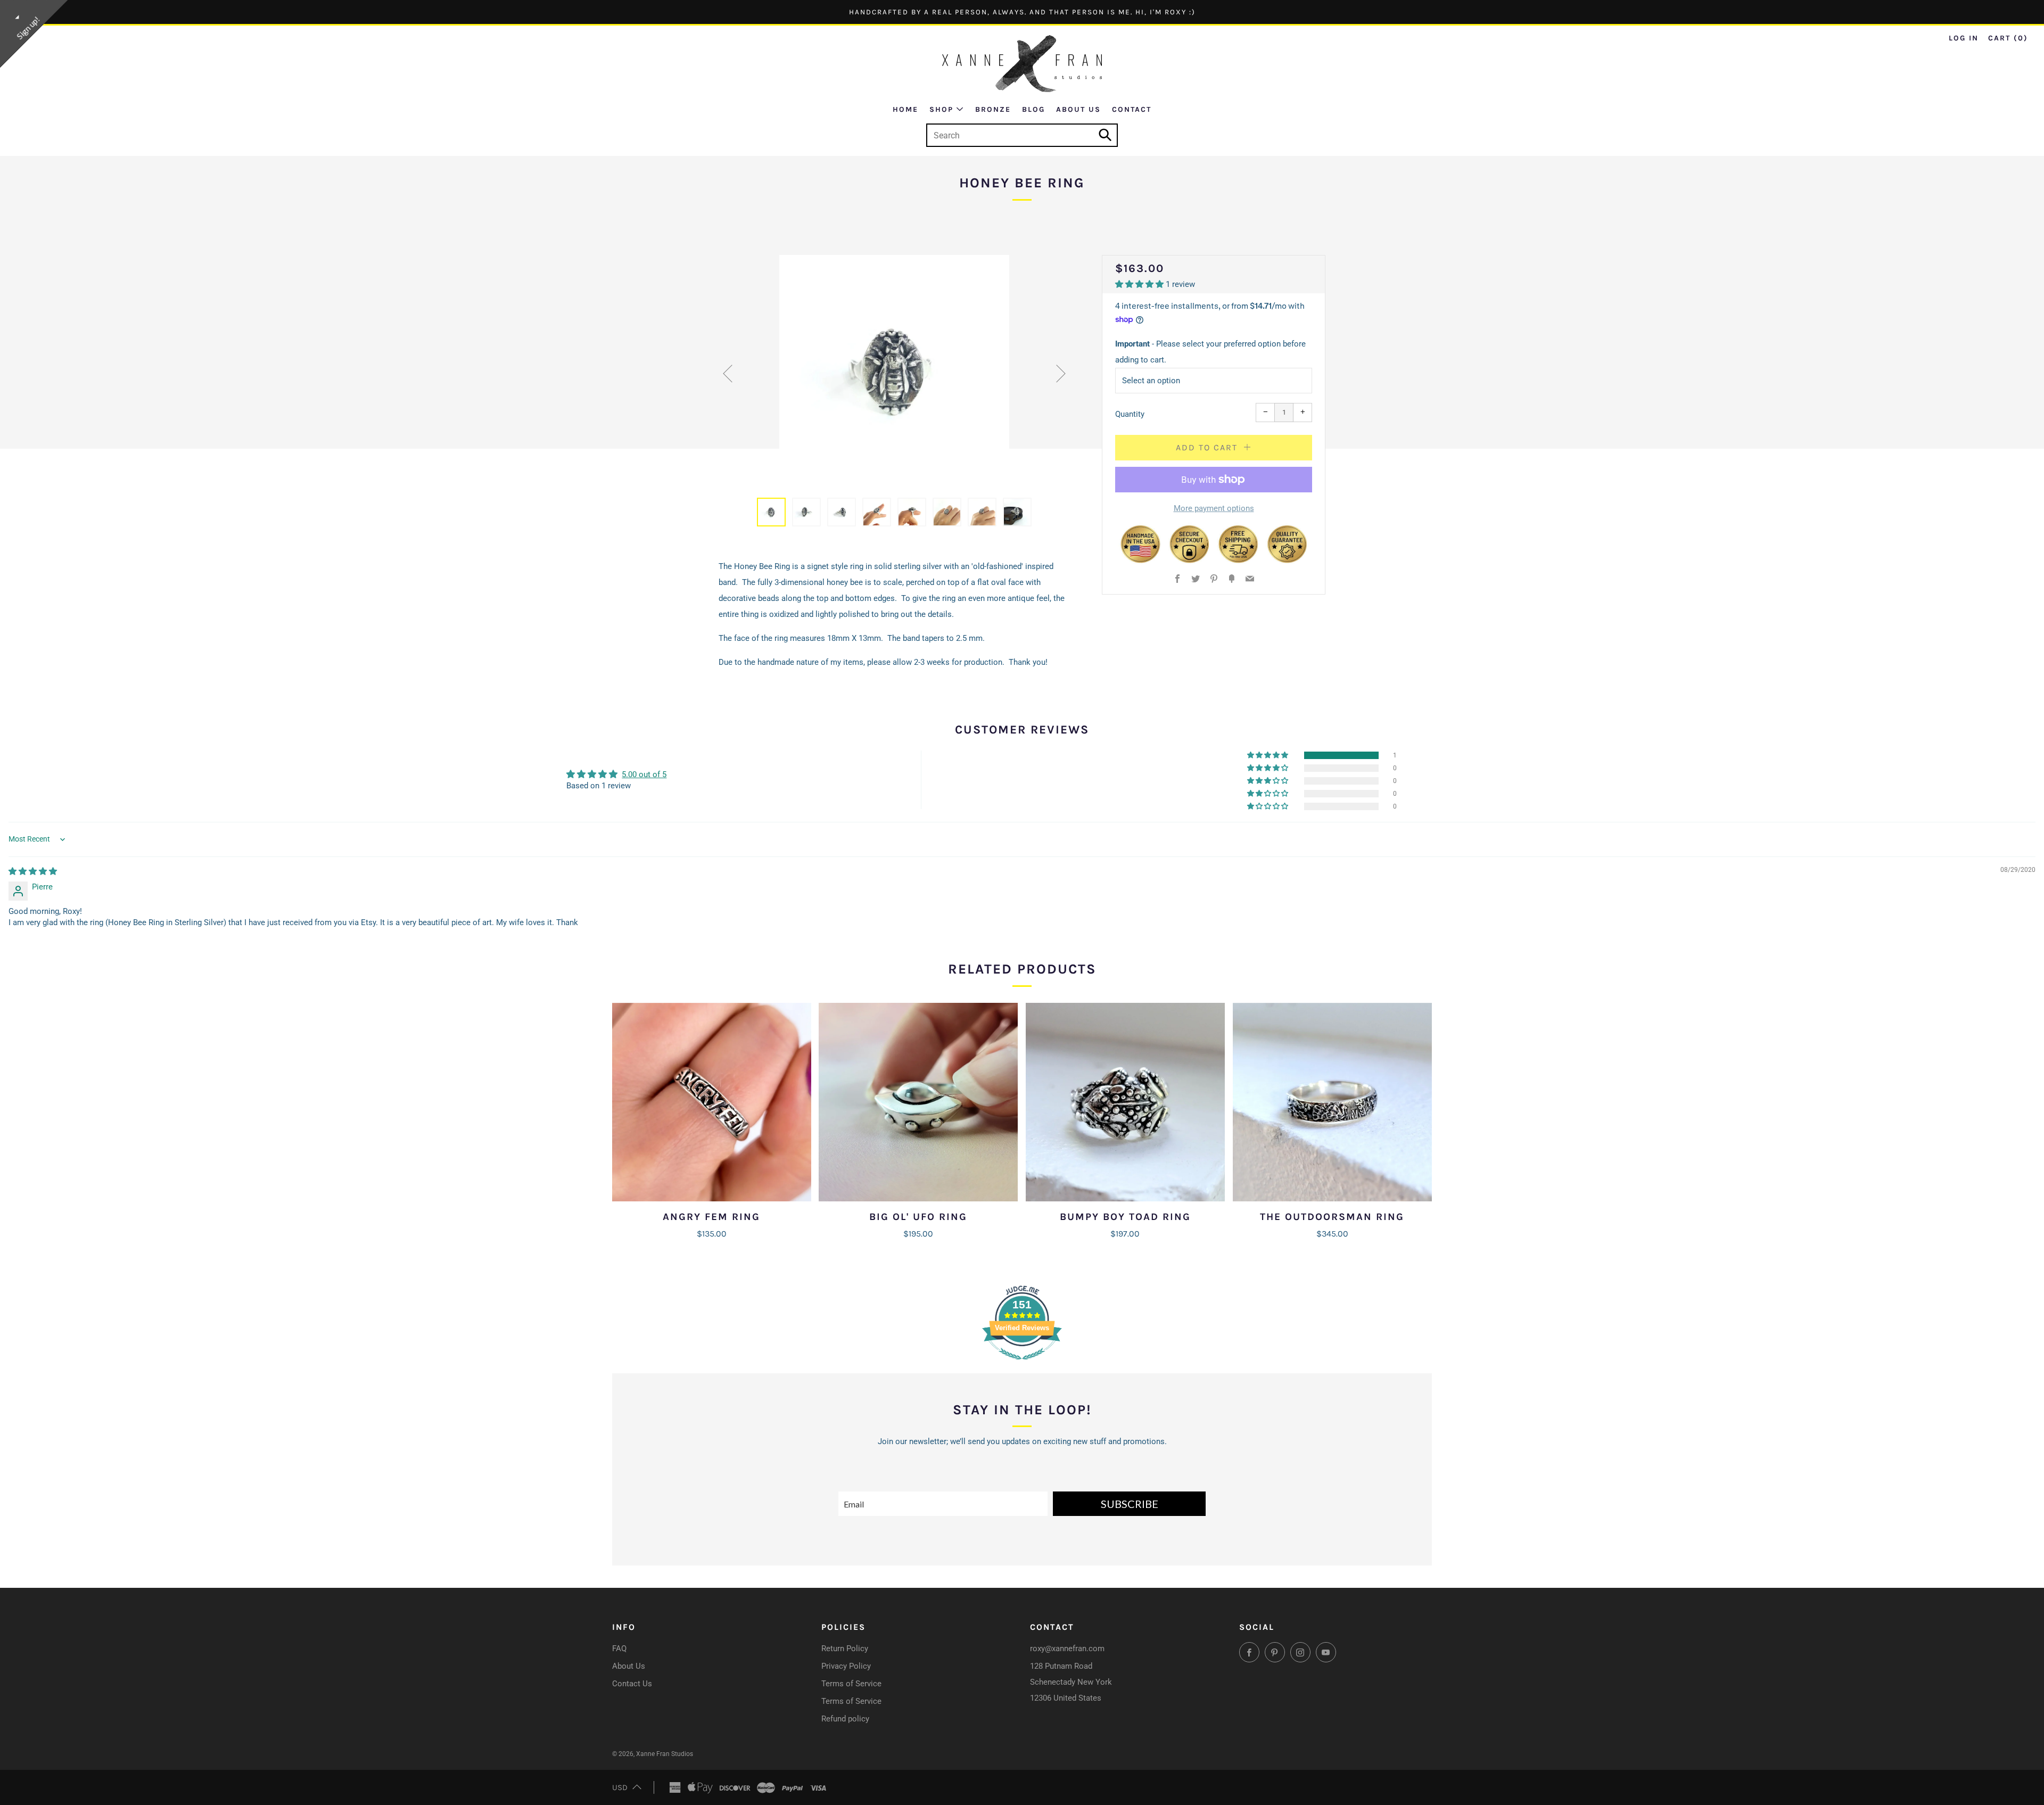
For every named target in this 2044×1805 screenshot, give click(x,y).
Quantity (1130, 414)
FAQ (619, 1649)
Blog (1033, 109)
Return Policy (845, 1649)
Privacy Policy (846, 1666)
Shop (941, 109)
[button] (1140, 284)
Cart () (2008, 38)
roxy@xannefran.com (1067, 1649)
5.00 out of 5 (644, 774)
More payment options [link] (1214, 508)
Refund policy (845, 1719)
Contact (1132, 109)
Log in (1964, 38)
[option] (894, 370)
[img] (33, 871)
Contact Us (632, 1684)
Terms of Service (851, 1684)
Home (905, 109)
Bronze (993, 109)
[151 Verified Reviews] (1022, 1365)
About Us (1078, 109)
